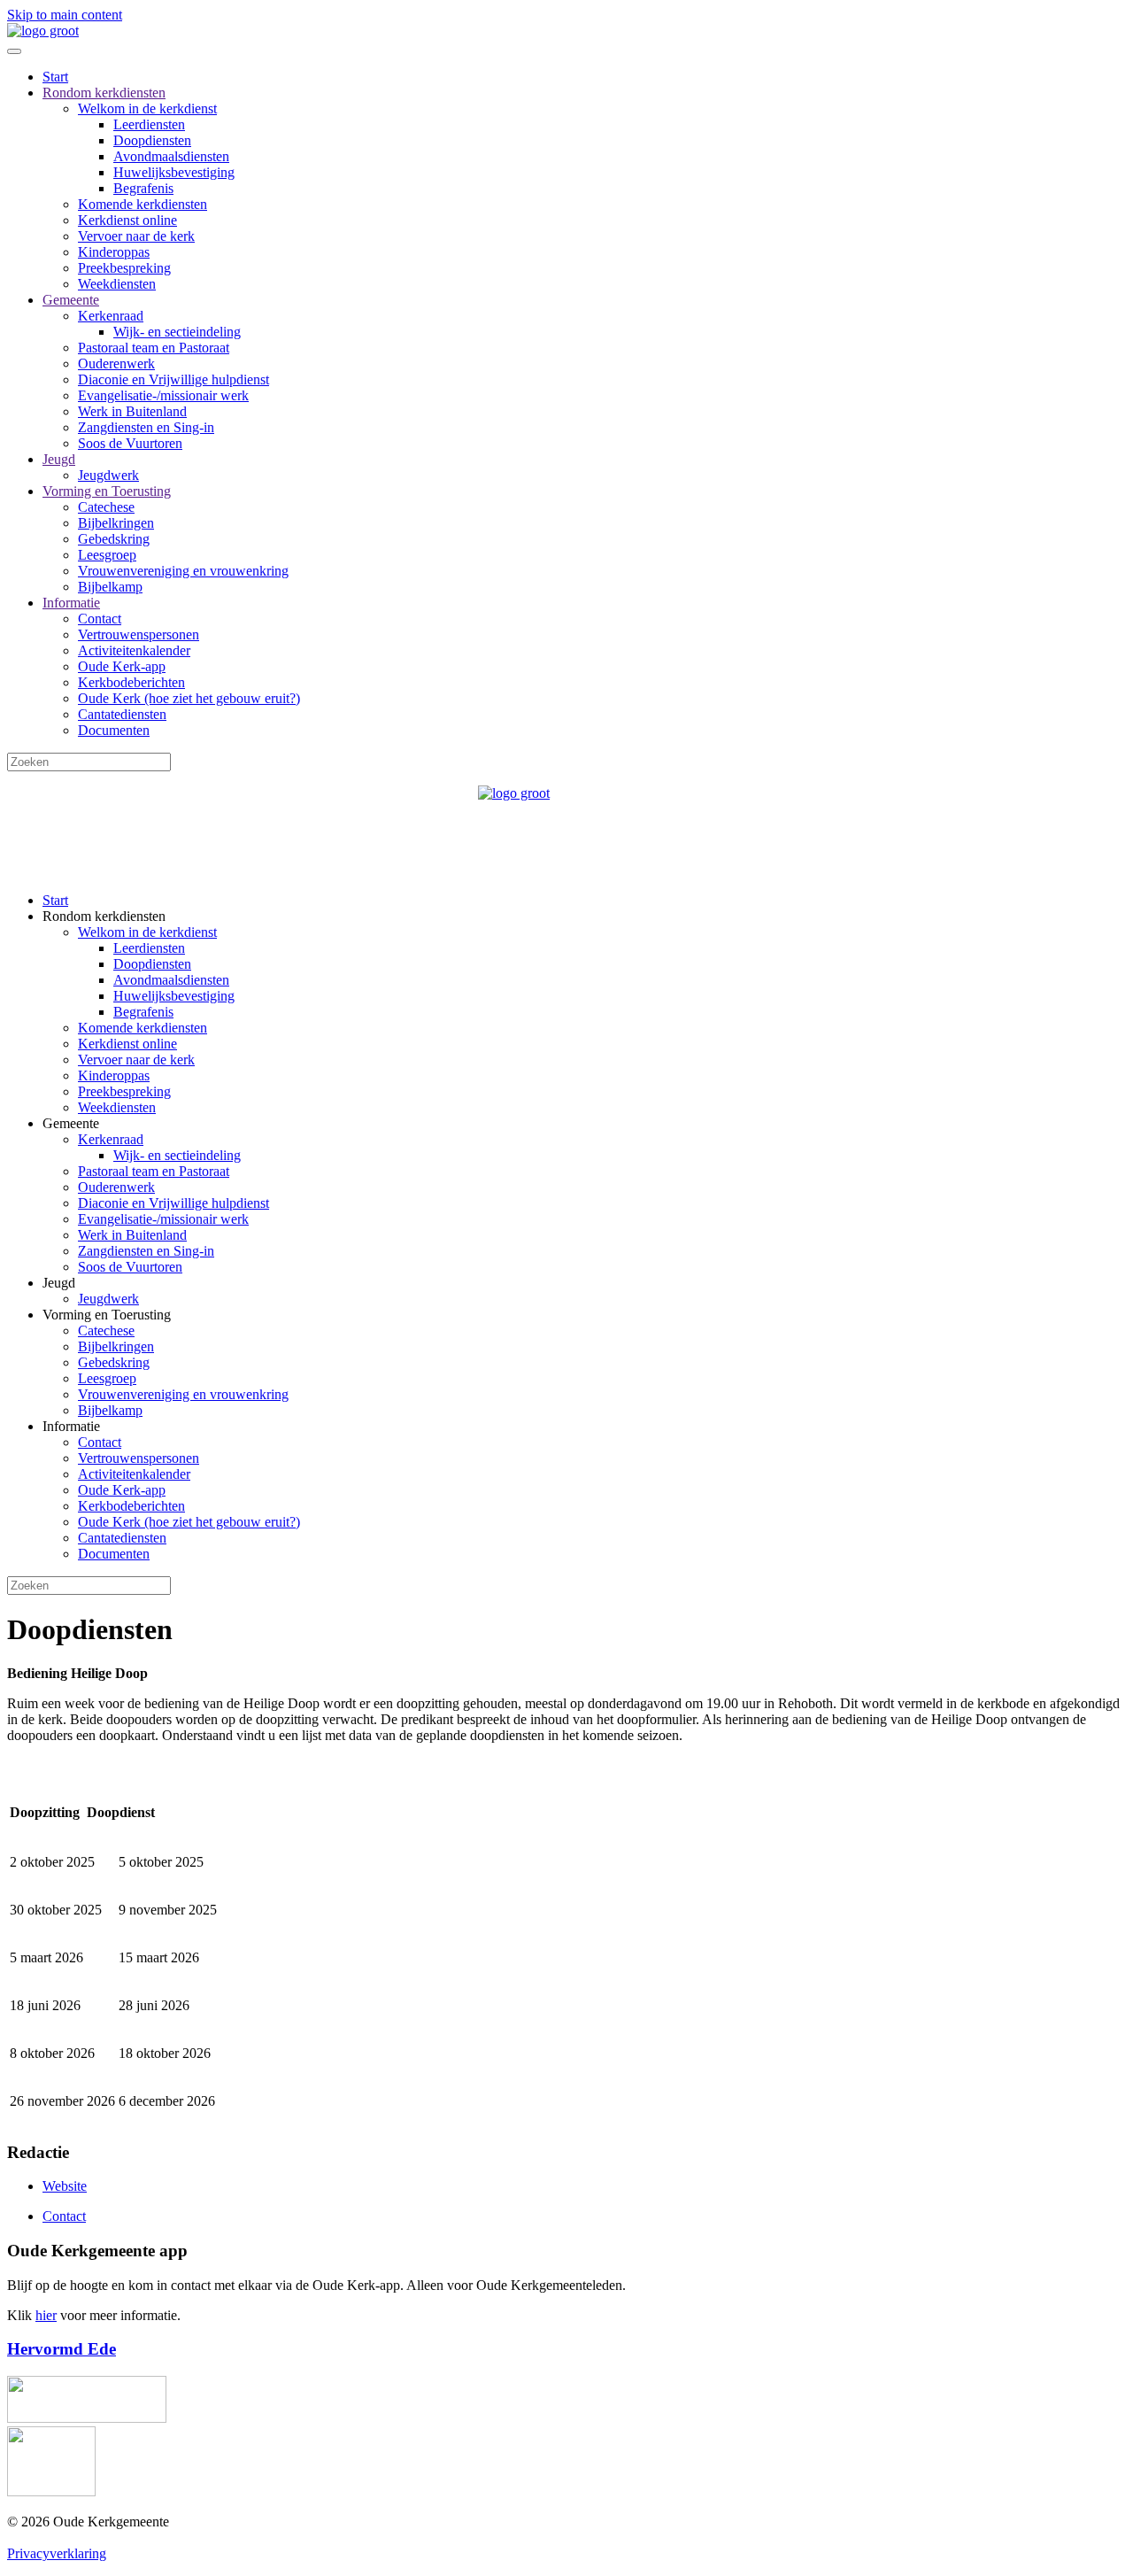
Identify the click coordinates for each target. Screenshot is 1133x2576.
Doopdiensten (152, 140)
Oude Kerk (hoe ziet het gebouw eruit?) (189, 698)
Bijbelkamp (110, 587)
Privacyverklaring (57, 2553)
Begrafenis (143, 188)
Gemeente (71, 300)
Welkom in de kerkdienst (147, 108)
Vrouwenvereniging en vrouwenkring (183, 571)
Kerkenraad (111, 316)
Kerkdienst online (127, 220)
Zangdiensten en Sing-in (146, 427)
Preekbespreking (124, 268)
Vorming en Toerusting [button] (107, 1315)
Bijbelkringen (116, 523)
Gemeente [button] (71, 1123)
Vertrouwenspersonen (139, 634)
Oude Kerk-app (122, 666)
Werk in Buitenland (132, 411)
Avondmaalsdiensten (171, 156)
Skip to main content (65, 15)
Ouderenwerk (116, 364)
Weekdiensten (117, 284)
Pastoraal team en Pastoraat (154, 348)
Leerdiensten (149, 124)
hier (46, 2315)
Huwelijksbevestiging (174, 172)
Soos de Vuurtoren (130, 443)
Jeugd (59, 459)
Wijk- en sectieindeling (177, 332)
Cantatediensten (122, 714)
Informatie (71, 603)
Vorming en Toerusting (107, 491)
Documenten (114, 730)
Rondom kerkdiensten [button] (104, 916)
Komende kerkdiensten (143, 204)
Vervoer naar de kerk (136, 236)
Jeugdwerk (108, 475)
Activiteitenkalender (134, 650)
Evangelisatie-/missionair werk (163, 395)
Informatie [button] (71, 1426)
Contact (100, 619)
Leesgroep (107, 555)
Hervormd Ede (62, 2349)
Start (55, 77)
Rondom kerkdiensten (104, 93)
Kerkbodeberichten (131, 682)
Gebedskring (114, 539)
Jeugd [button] (59, 1283)
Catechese (106, 507)
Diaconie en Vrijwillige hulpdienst (173, 379)
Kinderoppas (114, 252)
